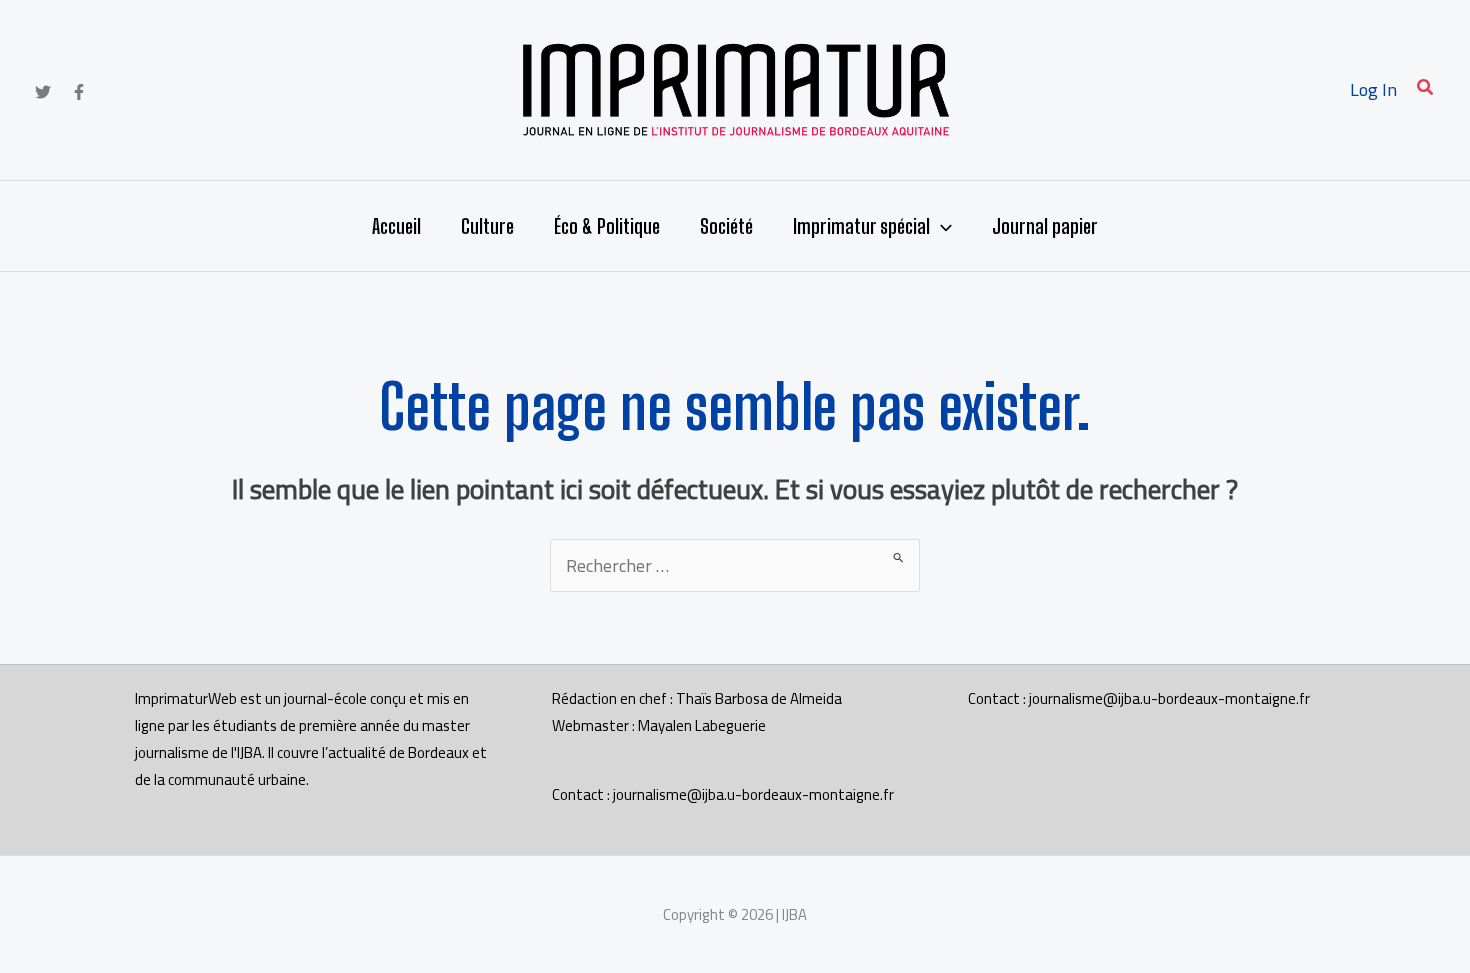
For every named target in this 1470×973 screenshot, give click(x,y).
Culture (487, 226)
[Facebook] (79, 92)
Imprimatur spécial (861, 226)
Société (726, 226)
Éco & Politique (607, 226)
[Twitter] (43, 92)
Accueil (396, 226)
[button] (1426, 89)
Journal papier (1045, 226)
